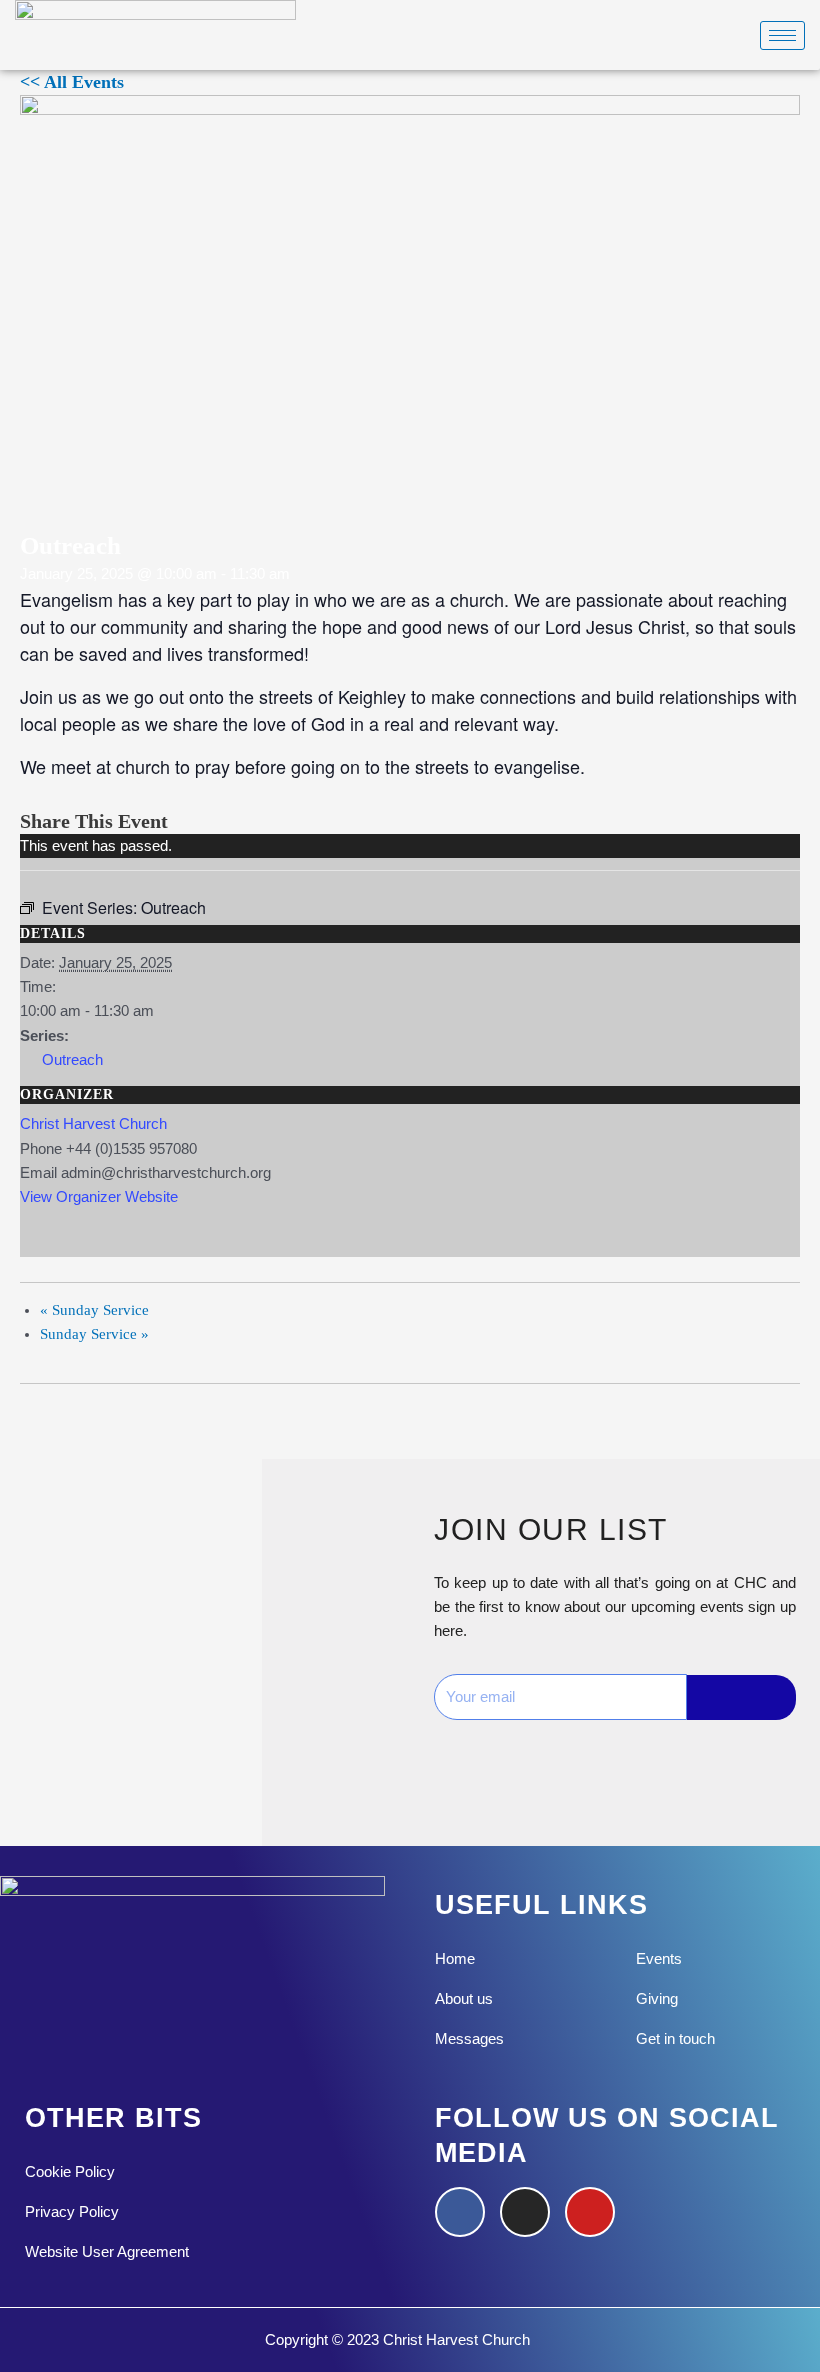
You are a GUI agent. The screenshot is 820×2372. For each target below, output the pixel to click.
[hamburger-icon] (782, 35)
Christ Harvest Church (93, 1124)
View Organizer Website (99, 1197)
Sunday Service (94, 1310)
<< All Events (72, 82)
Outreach (72, 1060)
